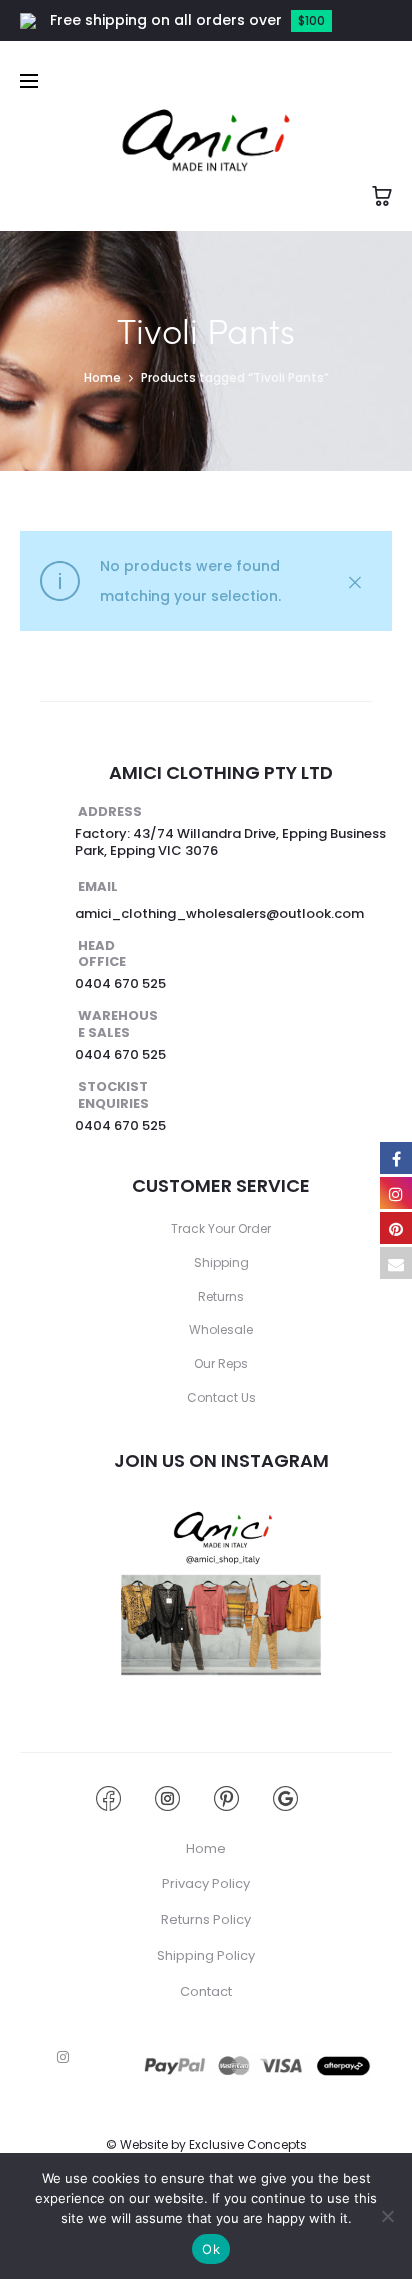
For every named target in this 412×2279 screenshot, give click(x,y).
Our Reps (221, 1363)
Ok (211, 2249)
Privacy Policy (206, 1883)
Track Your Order (221, 1228)
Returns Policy (206, 1919)
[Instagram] (63, 2057)
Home (102, 377)
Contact (206, 1991)
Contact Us (221, 1397)
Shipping (221, 1262)
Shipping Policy (206, 1955)
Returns (221, 1296)
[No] (387, 2216)
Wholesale (221, 1329)
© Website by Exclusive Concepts (206, 2144)
